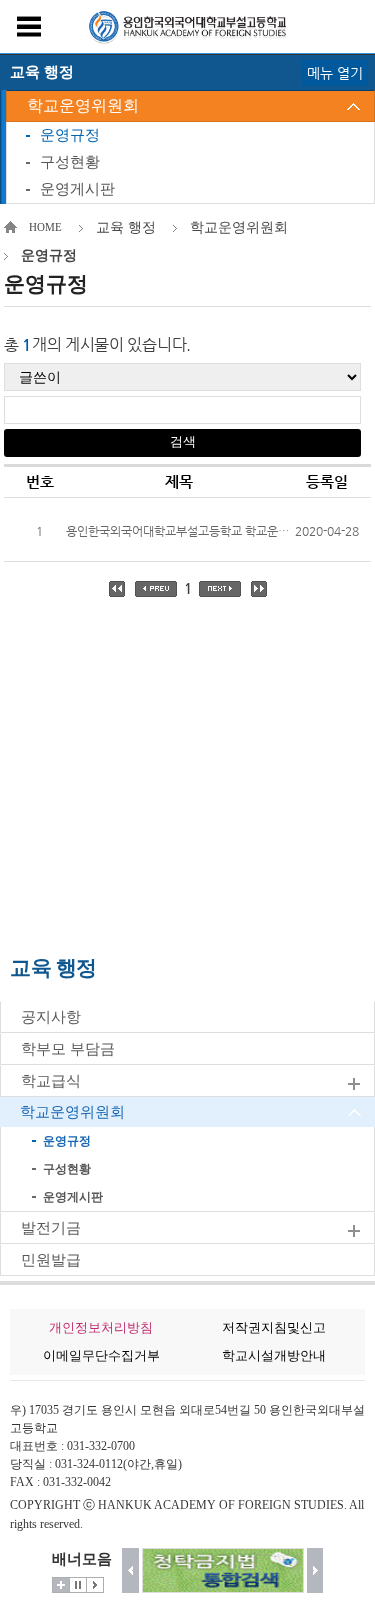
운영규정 (70, 135)
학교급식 (51, 1081)
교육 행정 (126, 227)
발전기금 (51, 1228)
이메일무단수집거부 (101, 1355)
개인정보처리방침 (101, 1327)
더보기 (61, 1585)
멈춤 (78, 1585)
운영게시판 (77, 189)
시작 (95, 1585)
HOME (45, 227)
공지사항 (51, 1017)
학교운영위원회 (83, 105)
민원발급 (51, 1260)
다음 (315, 1570)
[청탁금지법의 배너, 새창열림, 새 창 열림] (223, 1570)
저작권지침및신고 (274, 1327)
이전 (130, 1570)
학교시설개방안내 (274, 1355)
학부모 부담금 (68, 1049)
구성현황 (70, 162)
